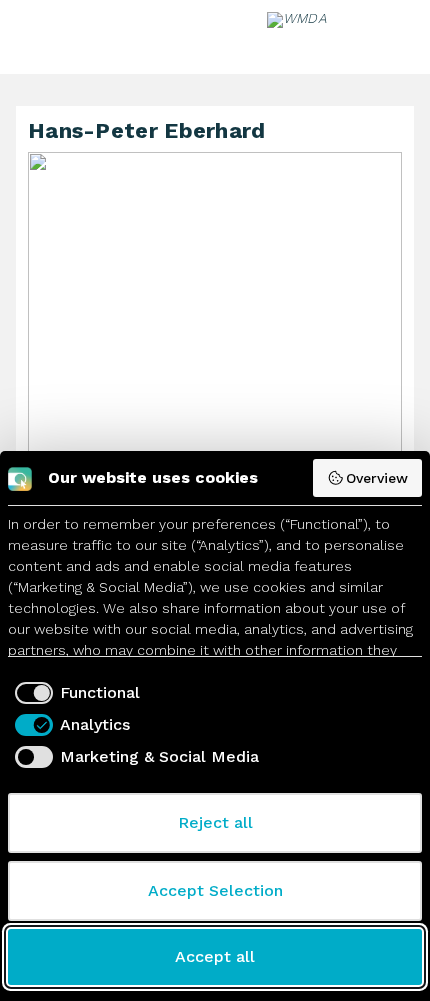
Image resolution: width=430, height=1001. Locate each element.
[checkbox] (74, 693)
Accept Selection (215, 890)
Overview (377, 478)
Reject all (215, 822)
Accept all (215, 956)
